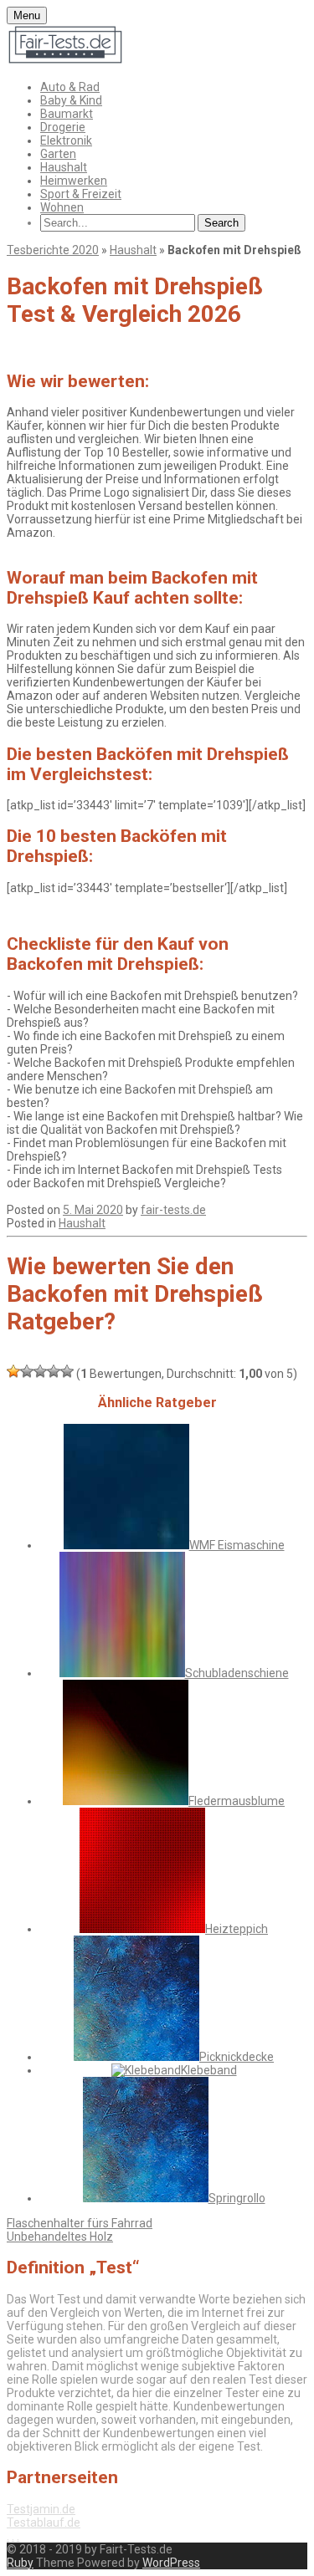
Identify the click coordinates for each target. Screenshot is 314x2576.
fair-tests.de (173, 1210)
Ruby (20, 2563)
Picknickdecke (237, 2057)
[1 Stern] (13, 1371)
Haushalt (64, 167)
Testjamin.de (41, 2509)
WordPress (171, 2563)
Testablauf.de (44, 2522)
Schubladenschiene (237, 1673)
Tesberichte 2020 (53, 250)
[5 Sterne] (67, 1371)
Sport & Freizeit (81, 194)
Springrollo (237, 2198)
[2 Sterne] (27, 1371)
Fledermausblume (237, 1801)
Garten (58, 154)
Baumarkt (67, 114)
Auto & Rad (70, 87)
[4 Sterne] (54, 1371)
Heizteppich (237, 1929)
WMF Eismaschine (237, 1545)
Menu (27, 15)
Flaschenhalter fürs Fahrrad (80, 2223)
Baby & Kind (71, 100)
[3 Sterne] (40, 1371)
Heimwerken (74, 181)
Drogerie (63, 127)
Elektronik (66, 140)
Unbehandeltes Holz (60, 2237)
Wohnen (62, 207)
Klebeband (209, 2070)
